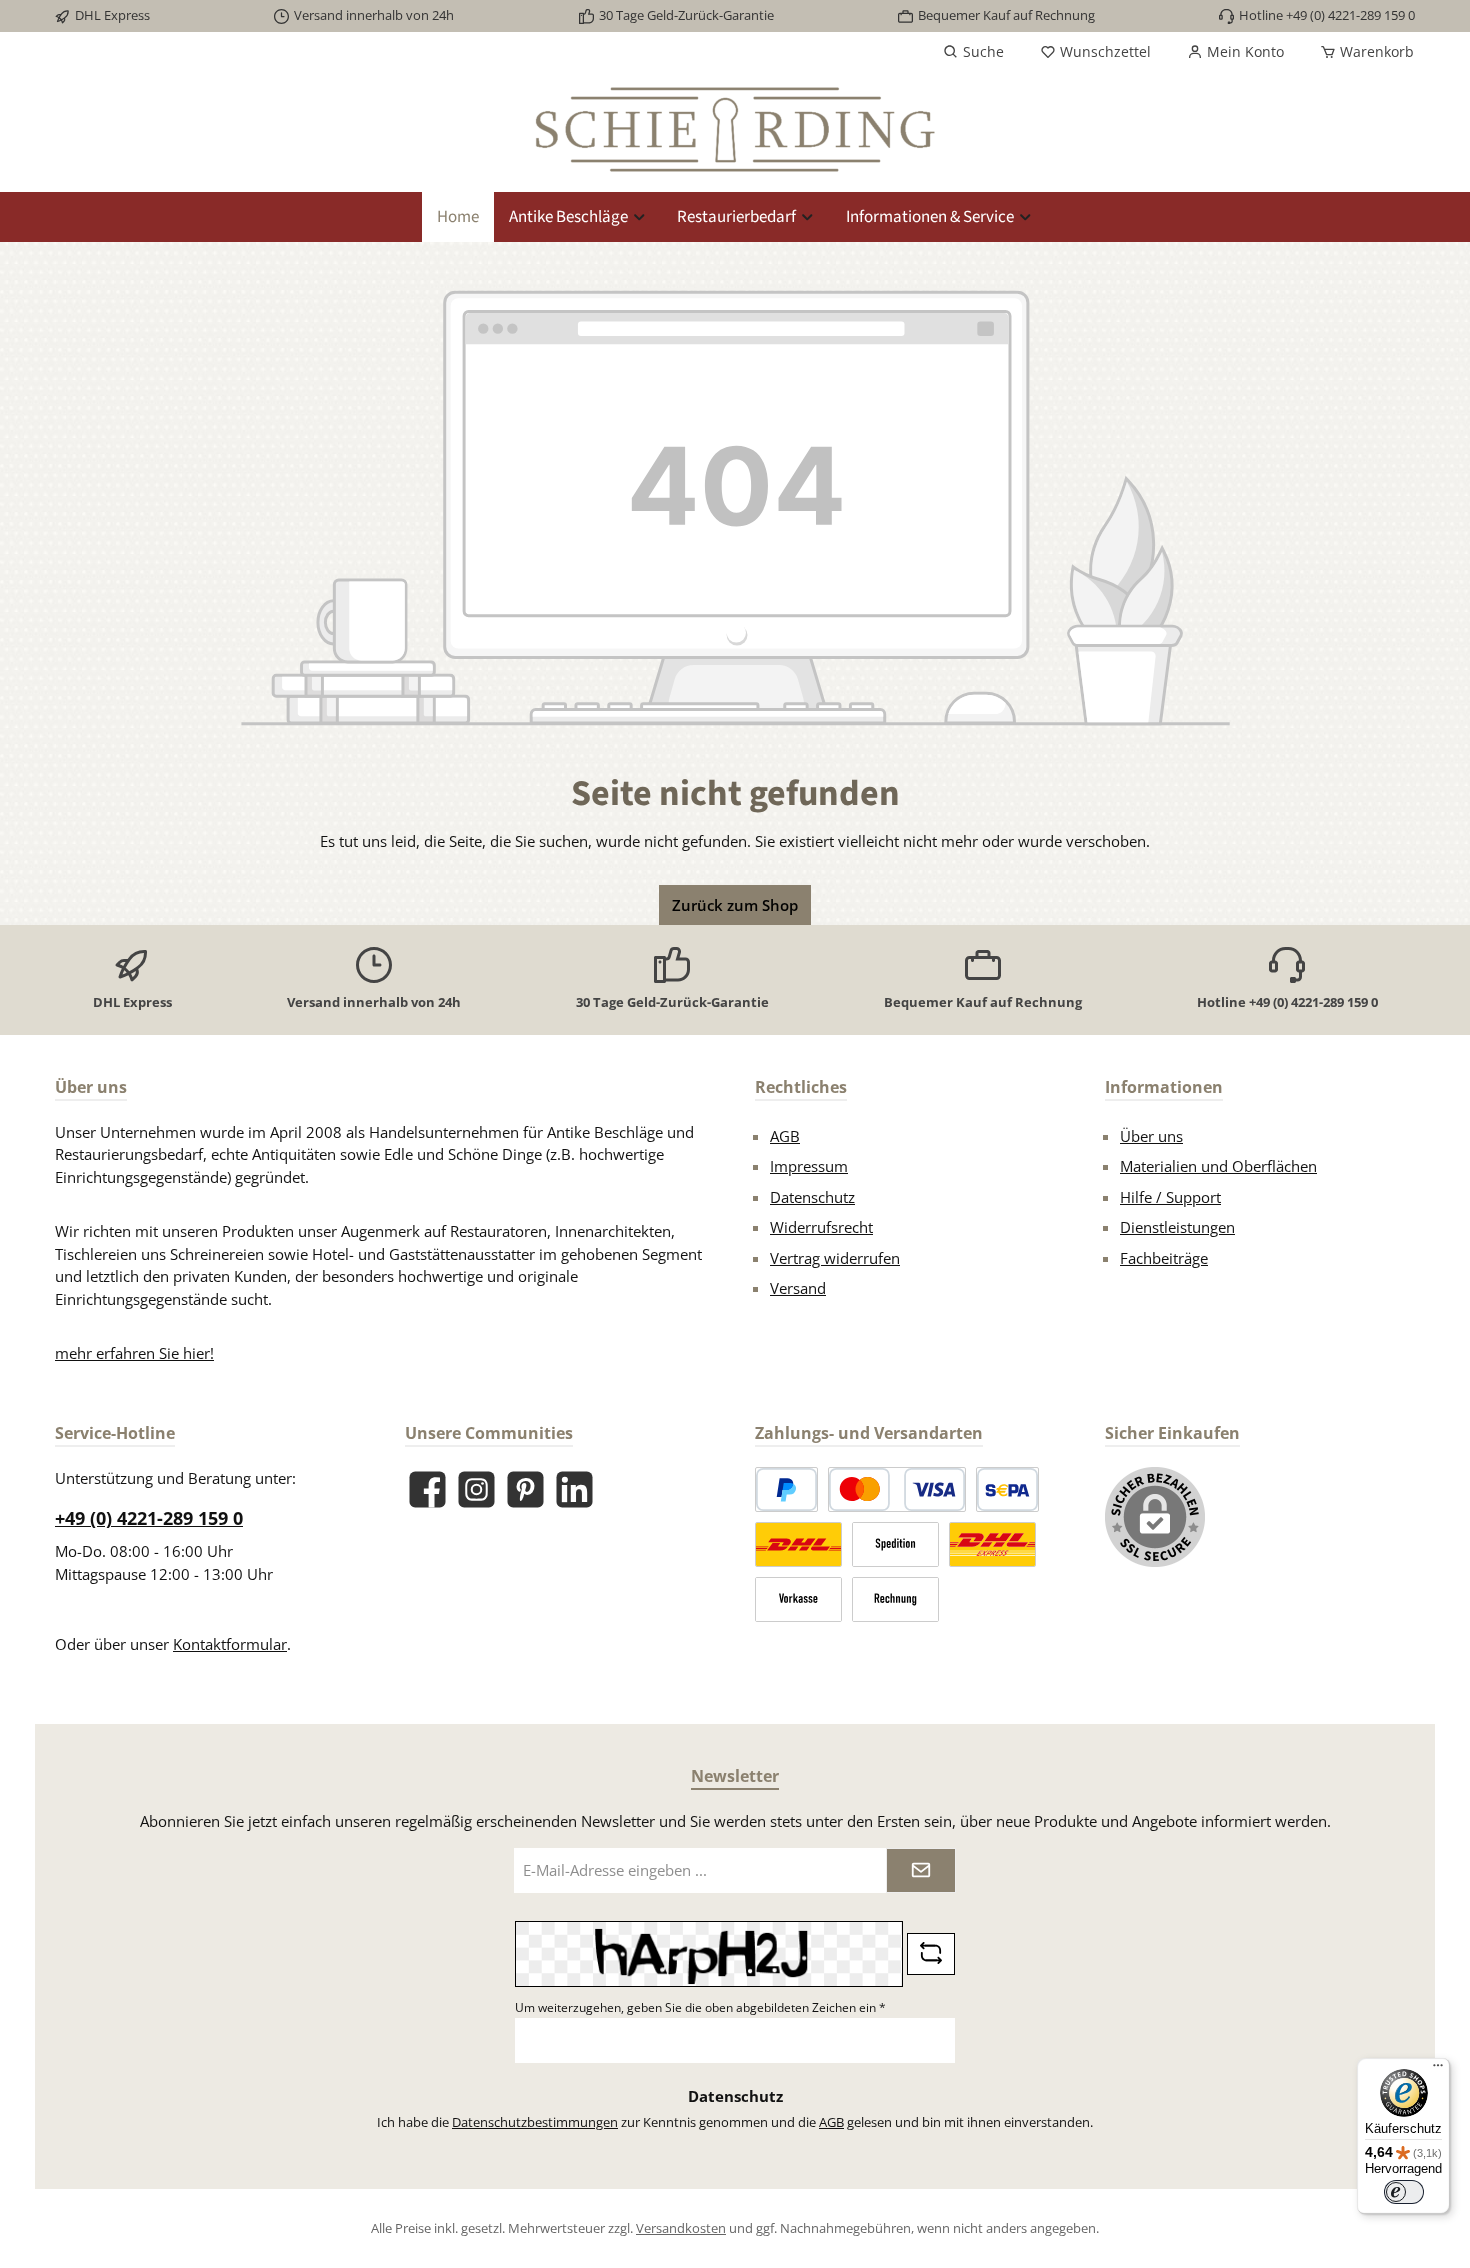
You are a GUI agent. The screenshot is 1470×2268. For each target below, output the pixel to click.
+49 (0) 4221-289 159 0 (149, 1518)
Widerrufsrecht (821, 1227)
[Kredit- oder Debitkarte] (897, 1489)
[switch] (1404, 2192)
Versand (798, 1288)
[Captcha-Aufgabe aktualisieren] (931, 1954)
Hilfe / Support (1170, 1197)
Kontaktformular (230, 1644)
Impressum (809, 1166)
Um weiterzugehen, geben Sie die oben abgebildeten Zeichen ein (700, 2007)
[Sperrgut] (895, 1544)
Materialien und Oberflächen (1218, 1166)
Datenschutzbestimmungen (535, 2122)
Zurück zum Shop (735, 905)
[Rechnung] (895, 1599)
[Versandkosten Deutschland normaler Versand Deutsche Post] (798, 1544)
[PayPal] (786, 1489)
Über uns (1151, 1136)
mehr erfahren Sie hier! (134, 1353)
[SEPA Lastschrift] (1007, 1489)
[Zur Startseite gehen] (735, 129)
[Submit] (921, 1870)
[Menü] (1438, 2070)
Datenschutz (812, 1197)
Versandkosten (681, 2228)
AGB (785, 1136)
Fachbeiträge (1164, 1258)
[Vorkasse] (798, 1599)
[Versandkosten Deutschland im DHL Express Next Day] (992, 1544)
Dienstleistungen (1177, 1227)
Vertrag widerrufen (835, 1258)
